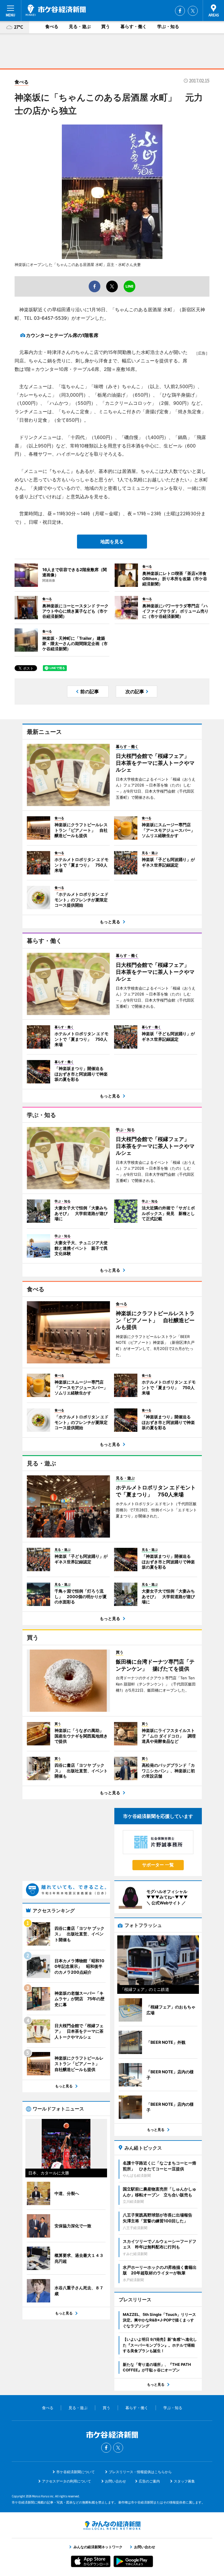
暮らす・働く (134, 26)
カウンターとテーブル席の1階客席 (62, 335)
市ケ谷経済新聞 (56, 10)
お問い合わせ (116, 2481)
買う (106, 26)
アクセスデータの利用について (66, 2481)
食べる (52, 26)
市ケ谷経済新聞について (76, 2472)
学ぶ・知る (168, 26)
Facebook (180, 11)
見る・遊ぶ (80, 26)
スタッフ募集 (184, 2481)
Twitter (193, 11)
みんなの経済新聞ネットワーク (112, 2525)
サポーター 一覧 (158, 1865)
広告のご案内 (149, 2481)
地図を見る (112, 542)
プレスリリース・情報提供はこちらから (140, 2472)
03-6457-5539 (50, 318)
